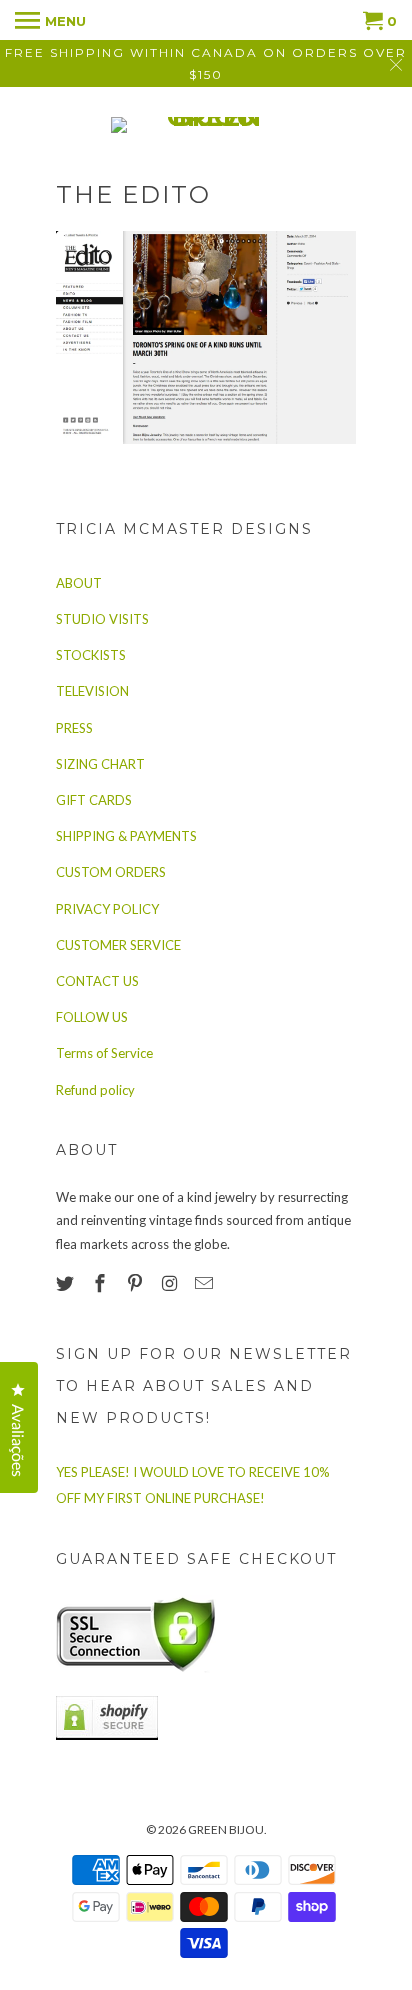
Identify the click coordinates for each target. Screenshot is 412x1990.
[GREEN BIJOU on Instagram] (171, 1283)
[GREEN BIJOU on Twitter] (67, 1283)
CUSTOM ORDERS (111, 872)
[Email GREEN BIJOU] (206, 1283)
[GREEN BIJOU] (206, 125)
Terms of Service (104, 1053)
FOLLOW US (92, 1017)
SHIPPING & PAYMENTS (126, 836)
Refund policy (95, 1090)
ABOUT (79, 583)
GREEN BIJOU (226, 1829)
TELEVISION (92, 691)
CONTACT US (97, 981)
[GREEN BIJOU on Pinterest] (137, 1283)
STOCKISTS (91, 655)
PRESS (74, 728)
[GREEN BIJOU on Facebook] (102, 1283)
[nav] (50, 20)
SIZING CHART (100, 764)
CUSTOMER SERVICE (118, 945)
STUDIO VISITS (102, 619)
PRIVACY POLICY (107, 909)
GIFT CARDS (94, 800)
